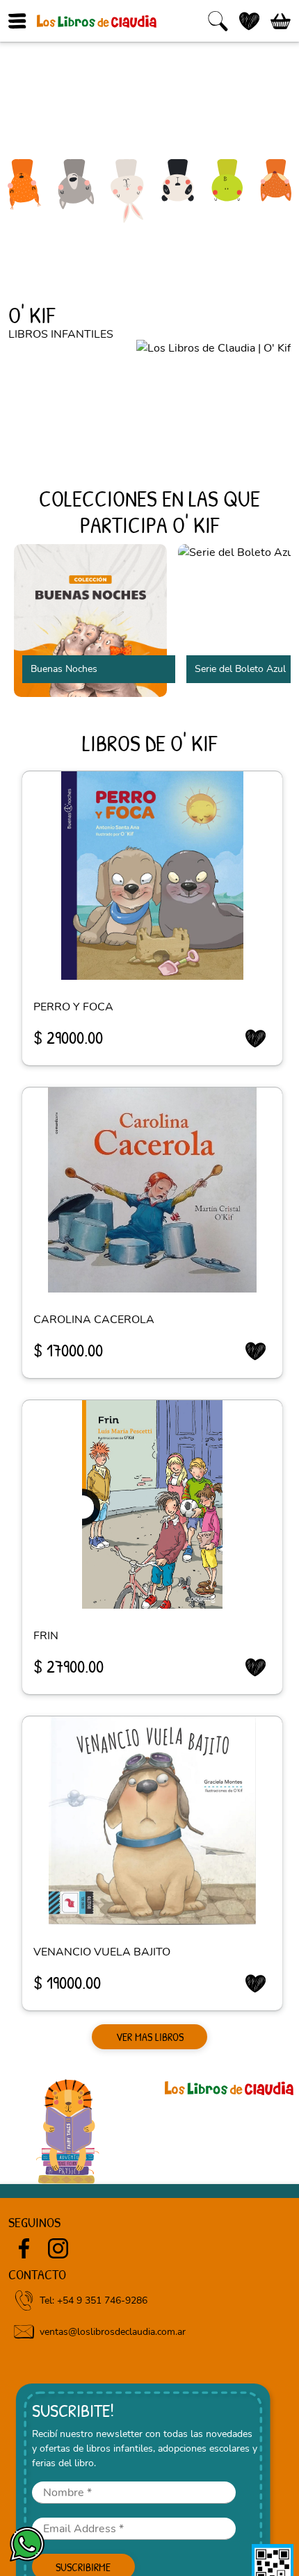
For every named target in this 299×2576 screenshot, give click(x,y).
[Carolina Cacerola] (152, 1190)
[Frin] (152, 1504)
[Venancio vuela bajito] (152, 1821)
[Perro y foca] (152, 876)
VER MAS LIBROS (150, 2037)
